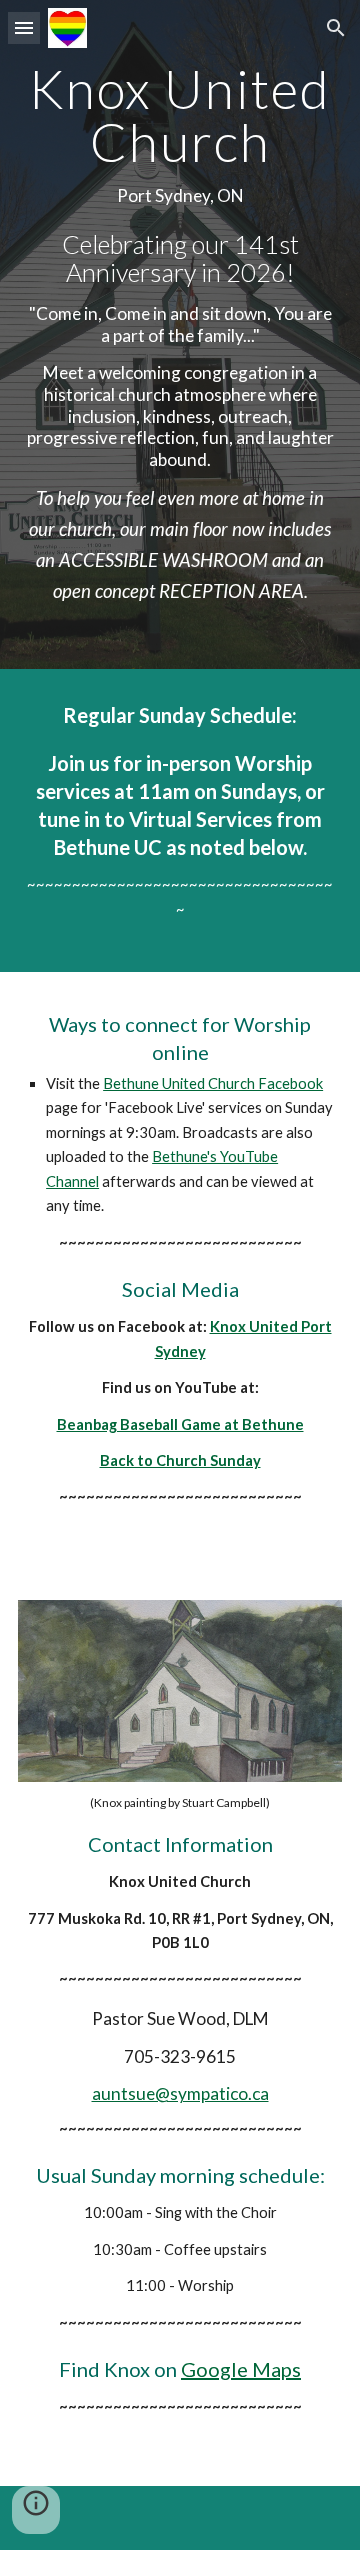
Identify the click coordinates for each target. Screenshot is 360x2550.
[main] (180, 334)
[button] (24, 27)
